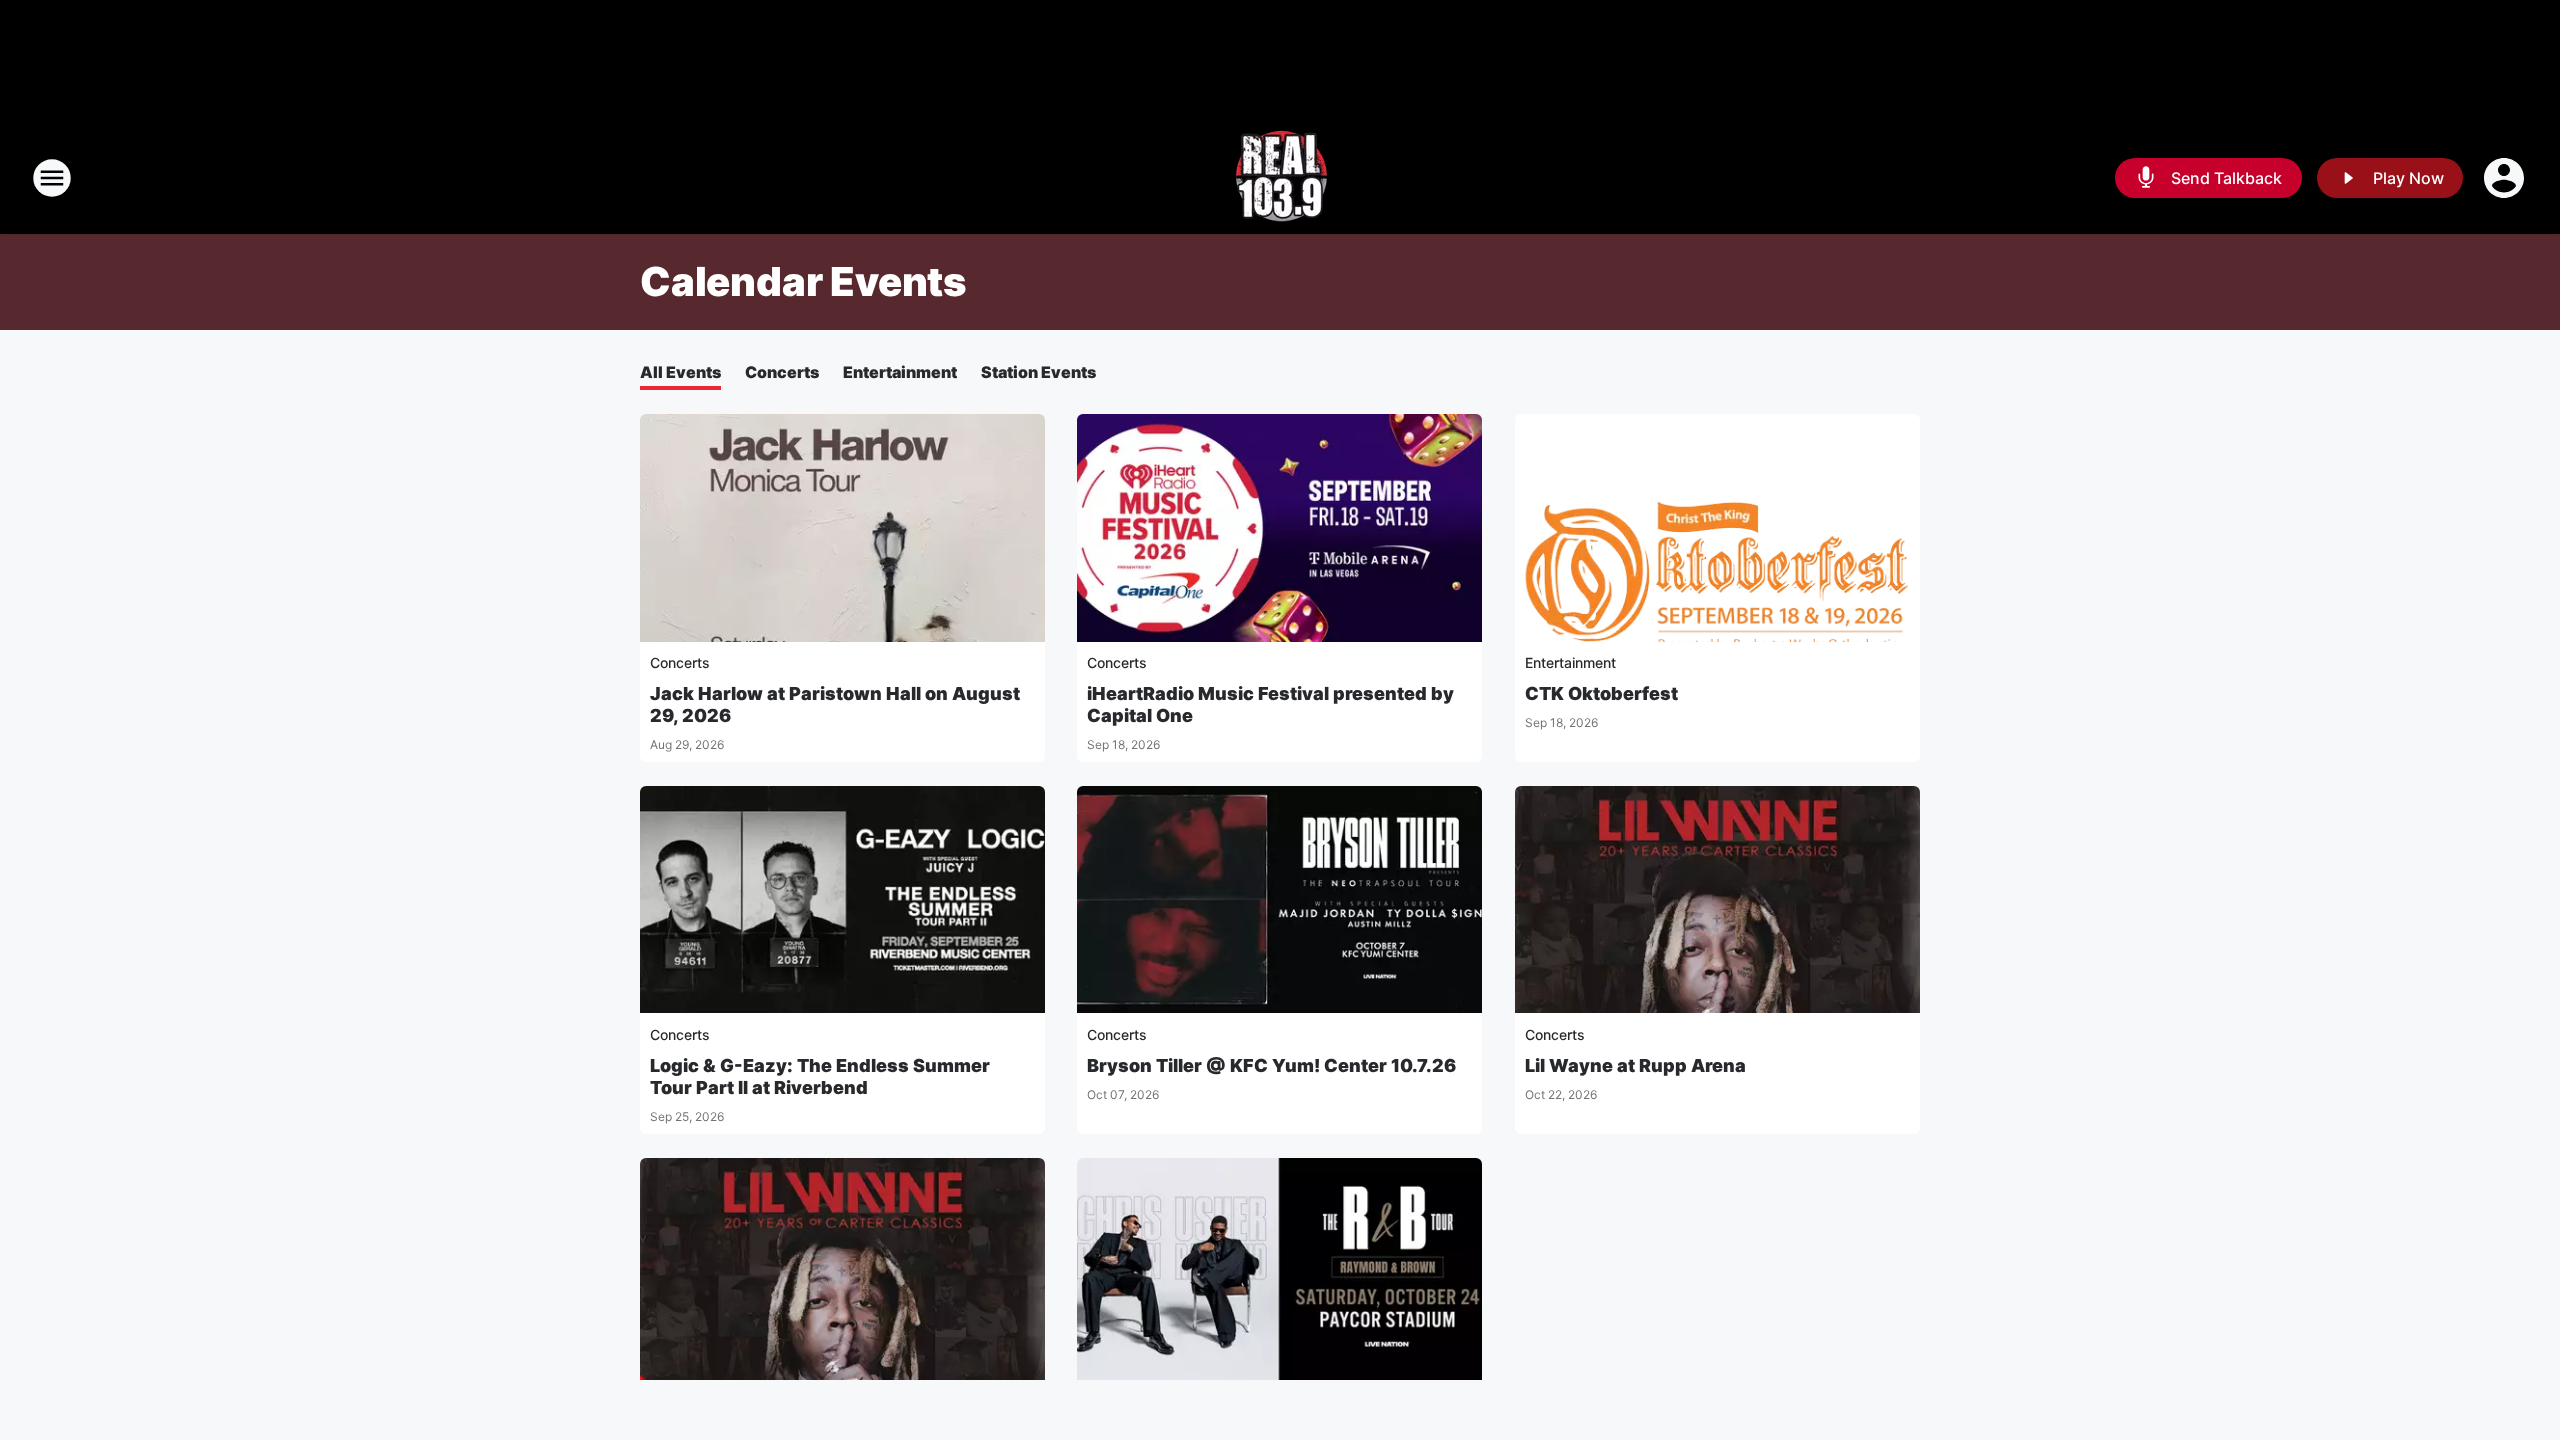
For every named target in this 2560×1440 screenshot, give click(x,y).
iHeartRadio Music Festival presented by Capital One (1270, 704)
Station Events (1038, 372)
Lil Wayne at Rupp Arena (1635, 1065)
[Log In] (2506, 178)
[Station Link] (1280, 178)
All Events (680, 372)
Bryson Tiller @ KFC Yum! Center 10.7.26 (1271, 1065)
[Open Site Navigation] (52, 178)
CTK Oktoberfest (1601, 693)
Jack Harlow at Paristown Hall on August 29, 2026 (835, 704)
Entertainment (900, 372)
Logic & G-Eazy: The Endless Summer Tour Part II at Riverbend (820, 1076)
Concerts (782, 372)
